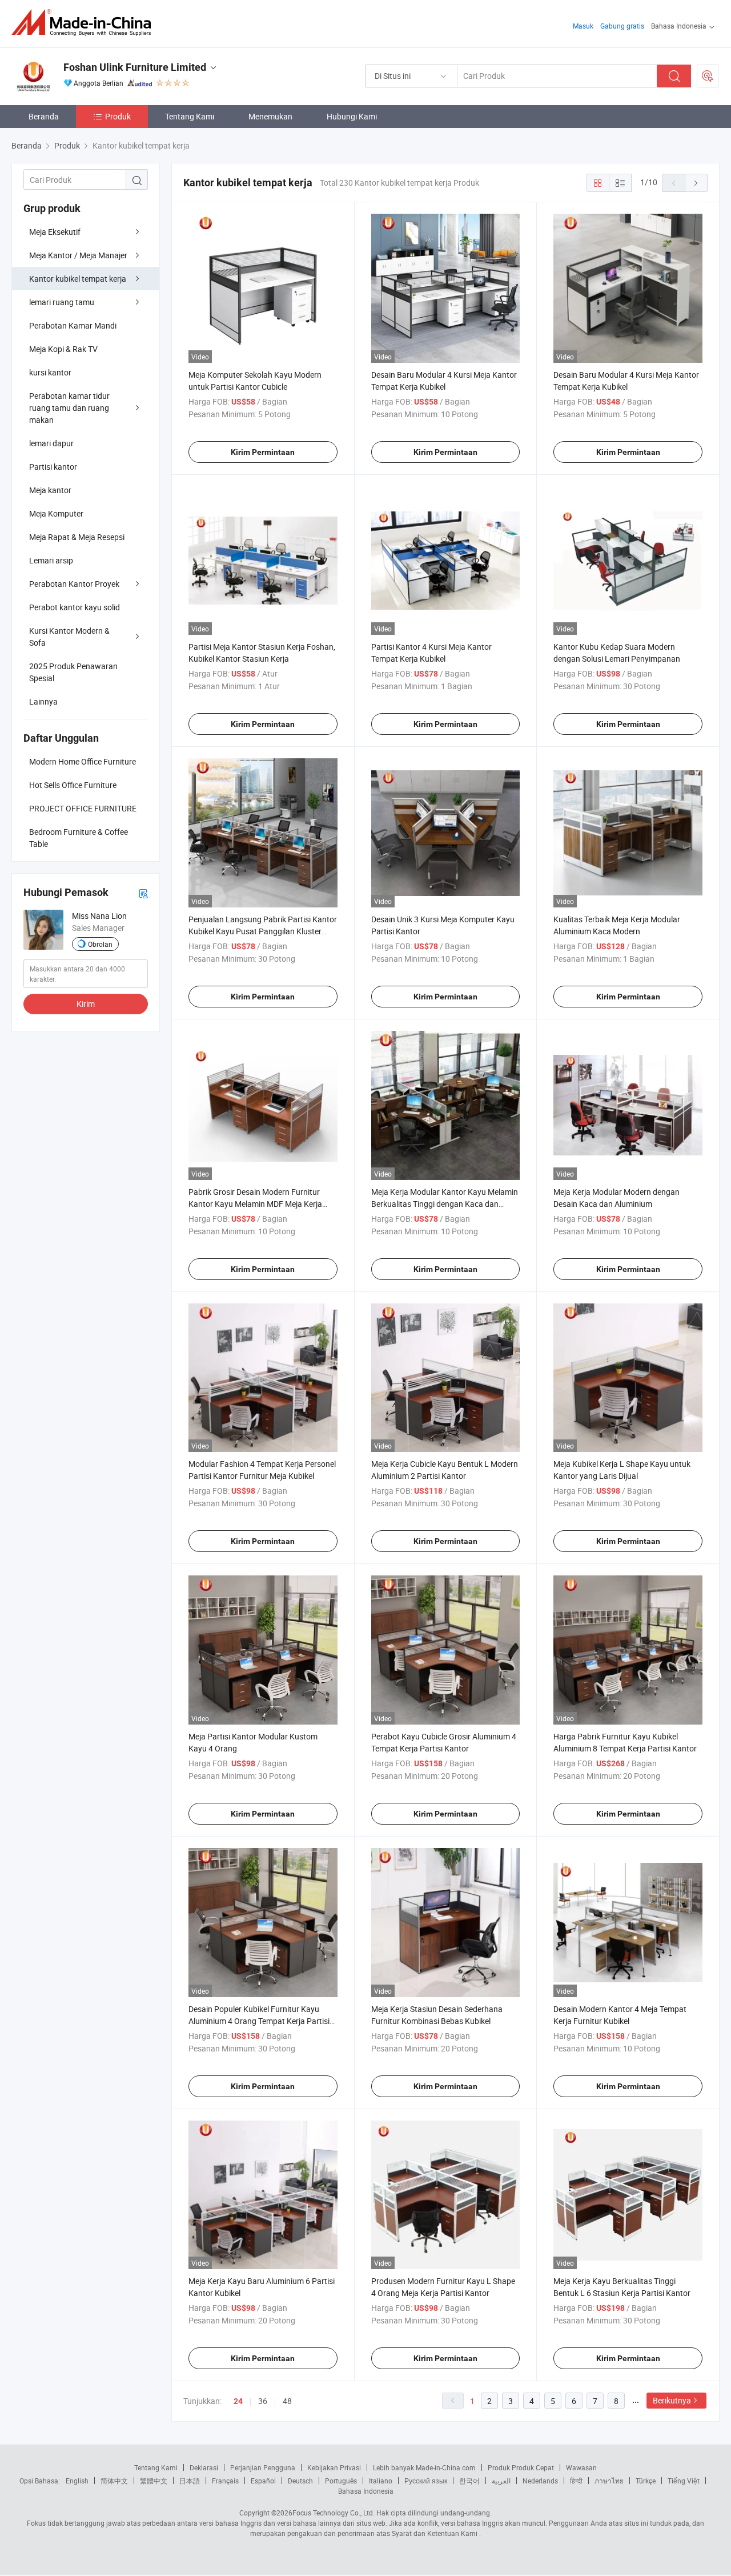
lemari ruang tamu (62, 302)
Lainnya (43, 701)
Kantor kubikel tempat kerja (78, 279)
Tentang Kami (190, 116)
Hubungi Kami (352, 116)
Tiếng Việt (684, 2481)
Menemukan (270, 116)
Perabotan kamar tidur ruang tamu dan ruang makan (69, 408)
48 (287, 2401)
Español (263, 2481)
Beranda (44, 116)
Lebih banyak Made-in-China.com (424, 2467)
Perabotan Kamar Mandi (73, 325)
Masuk (583, 26)
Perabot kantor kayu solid (75, 607)
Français (225, 2481)
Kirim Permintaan (263, 452)
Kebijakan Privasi (334, 2467)
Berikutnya (672, 2400)
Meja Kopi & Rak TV (63, 349)
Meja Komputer (56, 513)
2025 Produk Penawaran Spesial (73, 672)
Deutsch (300, 2481)
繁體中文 (154, 2481)
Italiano (381, 2481)
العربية (501, 2481)
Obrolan (100, 944)
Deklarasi (204, 2467)
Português (341, 2481)
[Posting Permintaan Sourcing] (708, 76)
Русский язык (426, 2481)
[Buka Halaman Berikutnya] (696, 183)
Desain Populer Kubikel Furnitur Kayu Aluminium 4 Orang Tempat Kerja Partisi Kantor (259, 2021)
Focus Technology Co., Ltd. (334, 2513)
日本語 (190, 2481)
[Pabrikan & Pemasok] (85, 23)
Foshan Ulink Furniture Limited (135, 67)
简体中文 (114, 2481)
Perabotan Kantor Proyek (74, 584)
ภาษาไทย (609, 2481)
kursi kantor (50, 372)
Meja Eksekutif (55, 232)
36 (263, 2401)
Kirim (86, 1004)
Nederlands (540, 2481)
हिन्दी (576, 2481)
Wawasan (581, 2467)
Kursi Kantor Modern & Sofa (69, 637)
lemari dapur (51, 443)
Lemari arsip (51, 560)
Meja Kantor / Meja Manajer (78, 255)
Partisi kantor (53, 467)
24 (238, 2401)
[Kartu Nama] (143, 893)
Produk (118, 116)
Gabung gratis (622, 26)
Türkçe (646, 2481)
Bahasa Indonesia (366, 2491)
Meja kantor (50, 490)
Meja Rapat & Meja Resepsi (77, 537)
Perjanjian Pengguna (263, 2467)
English (77, 2481)
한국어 (469, 2481)
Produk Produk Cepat (521, 2467)
